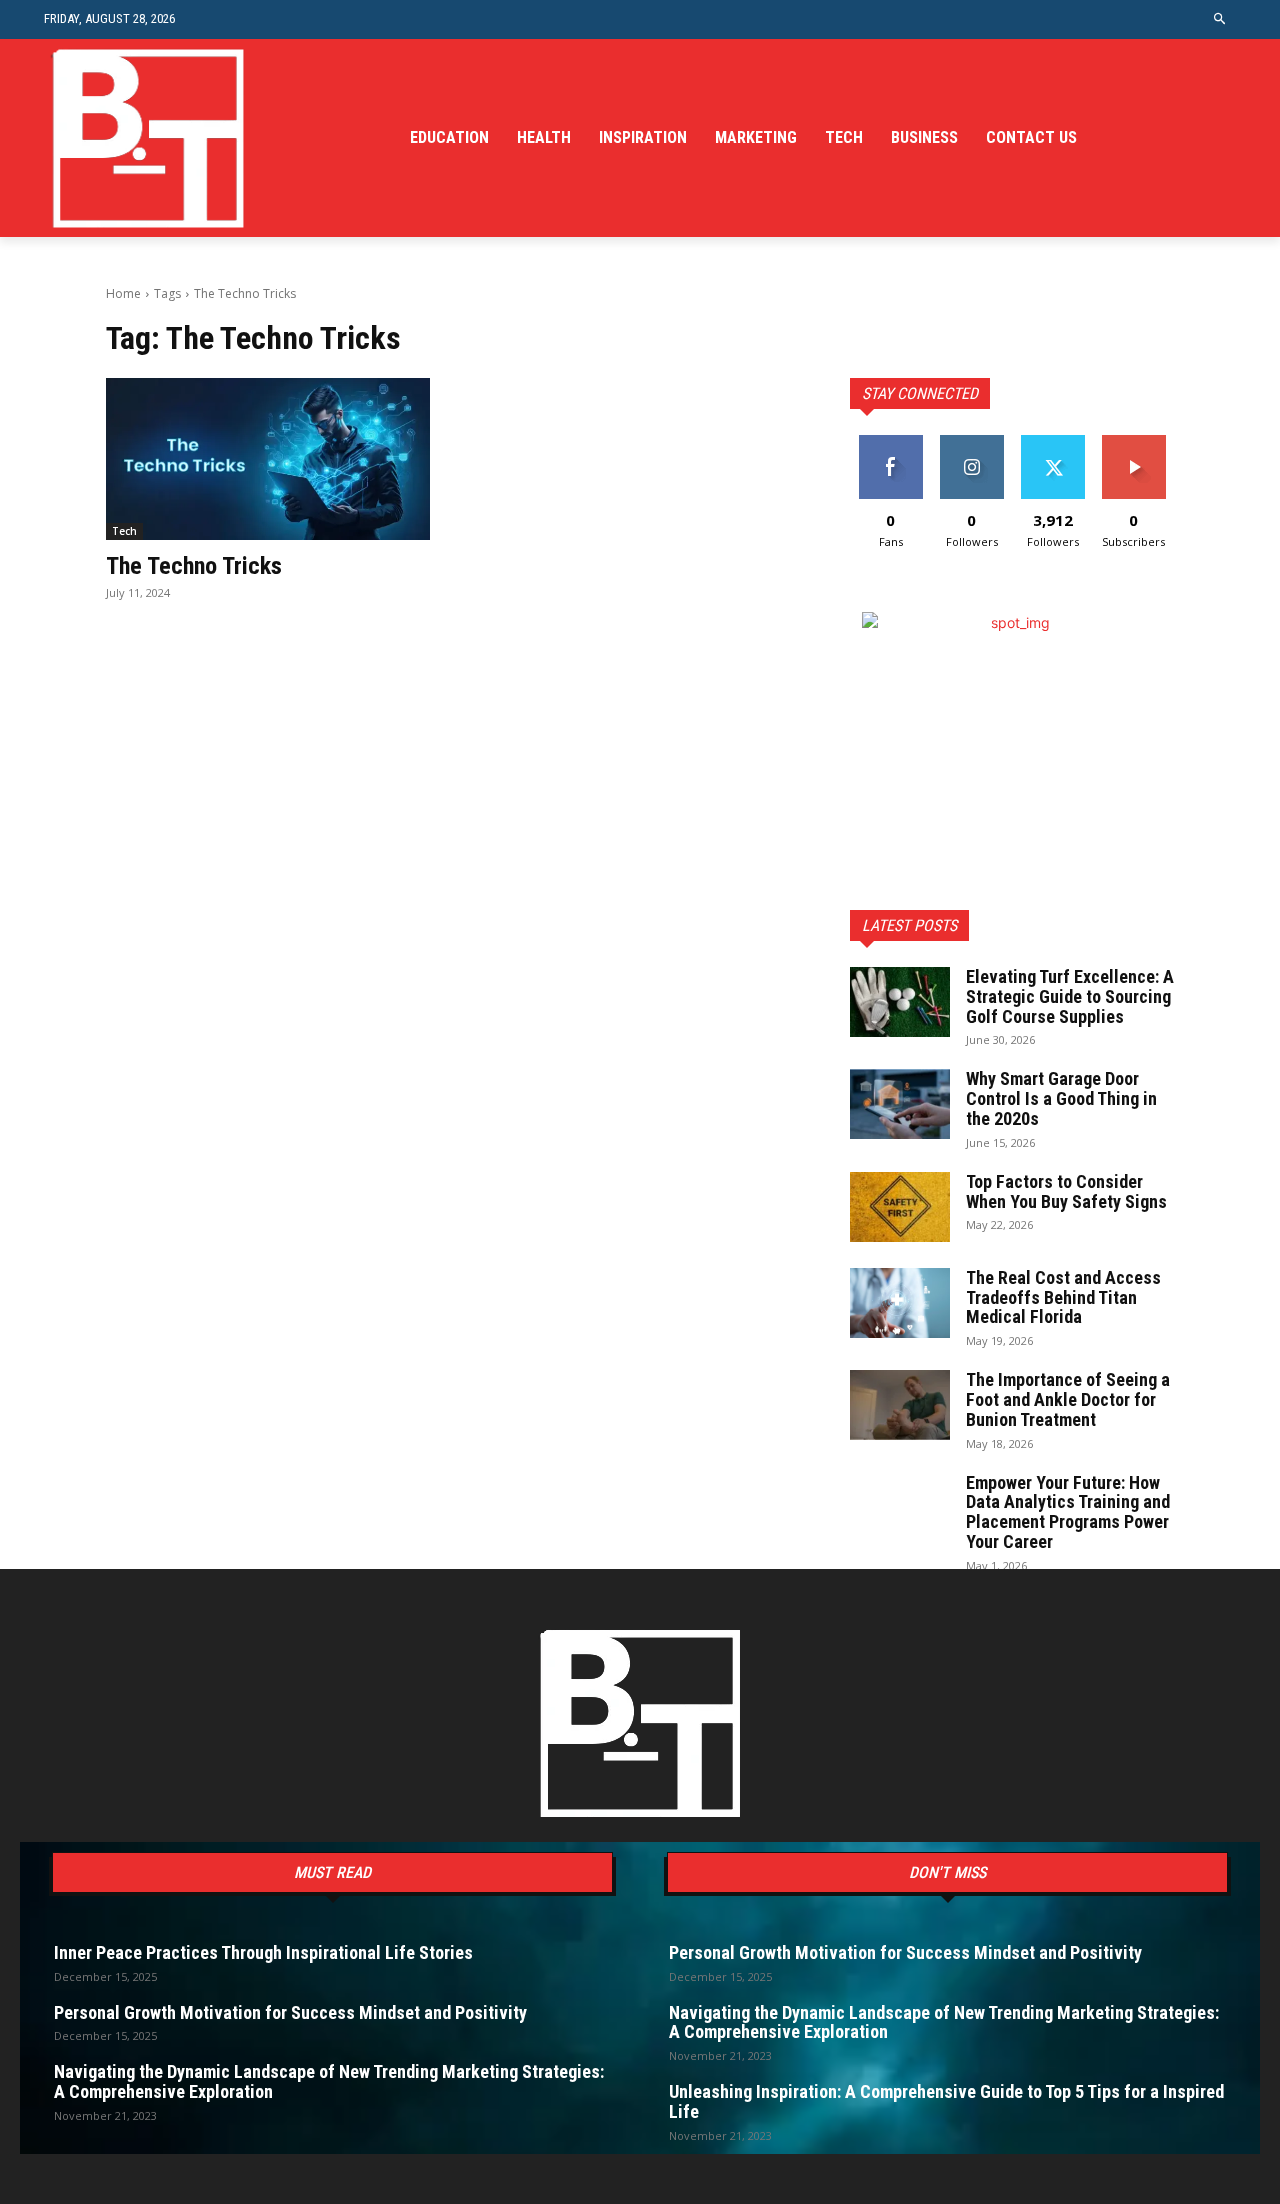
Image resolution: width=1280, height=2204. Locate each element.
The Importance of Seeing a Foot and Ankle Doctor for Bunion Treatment (1068, 1399)
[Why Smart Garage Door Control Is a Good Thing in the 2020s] (900, 1104)
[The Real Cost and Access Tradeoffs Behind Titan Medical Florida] (900, 1303)
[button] (1220, 19)
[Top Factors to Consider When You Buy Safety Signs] (900, 1207)
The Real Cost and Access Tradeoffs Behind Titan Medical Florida (1063, 1297)
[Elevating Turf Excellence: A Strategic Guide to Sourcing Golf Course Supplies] (900, 1002)
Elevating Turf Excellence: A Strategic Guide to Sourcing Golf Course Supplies (1070, 996)
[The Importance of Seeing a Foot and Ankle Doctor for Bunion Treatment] (900, 1405)
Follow (971, 442)
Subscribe (1134, 442)
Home (123, 293)
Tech (124, 531)
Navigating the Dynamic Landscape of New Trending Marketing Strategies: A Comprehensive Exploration (329, 2081)
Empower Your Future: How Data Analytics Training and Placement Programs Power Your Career (1068, 1512)
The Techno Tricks (194, 566)
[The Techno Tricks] (268, 459)
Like (890, 442)
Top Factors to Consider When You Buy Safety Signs (1066, 1191)
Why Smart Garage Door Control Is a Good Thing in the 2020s (1061, 1098)
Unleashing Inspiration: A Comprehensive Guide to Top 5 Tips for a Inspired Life (946, 2101)
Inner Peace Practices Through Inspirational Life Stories (263, 1952)
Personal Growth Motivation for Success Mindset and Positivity (290, 2012)
